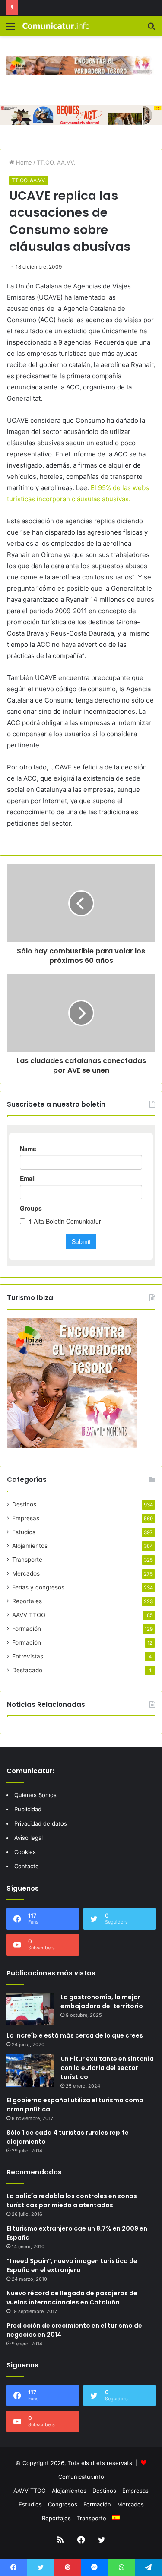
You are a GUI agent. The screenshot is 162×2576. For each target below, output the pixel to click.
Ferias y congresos (38, 1587)
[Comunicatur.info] (56, 26)
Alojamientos (30, 1546)
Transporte (27, 1560)
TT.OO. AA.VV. (56, 162)
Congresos (63, 2504)
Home (23, 162)
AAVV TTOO (29, 1615)
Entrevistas (28, 1656)
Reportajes (27, 1601)
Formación (27, 1629)
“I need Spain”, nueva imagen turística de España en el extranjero (72, 2265)
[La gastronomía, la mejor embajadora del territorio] (30, 2009)
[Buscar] (151, 29)
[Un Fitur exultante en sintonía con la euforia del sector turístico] (30, 2071)
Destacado (27, 1670)
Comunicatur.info (81, 2477)
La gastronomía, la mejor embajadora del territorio (102, 2002)
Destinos (24, 1504)
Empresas (26, 1518)
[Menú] (11, 29)
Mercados (26, 1573)
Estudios (24, 1532)
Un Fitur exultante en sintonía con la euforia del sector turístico (107, 2068)
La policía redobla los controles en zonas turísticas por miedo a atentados (72, 2201)
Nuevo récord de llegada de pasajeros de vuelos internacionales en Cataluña (72, 2298)
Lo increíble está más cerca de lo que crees (75, 2035)
